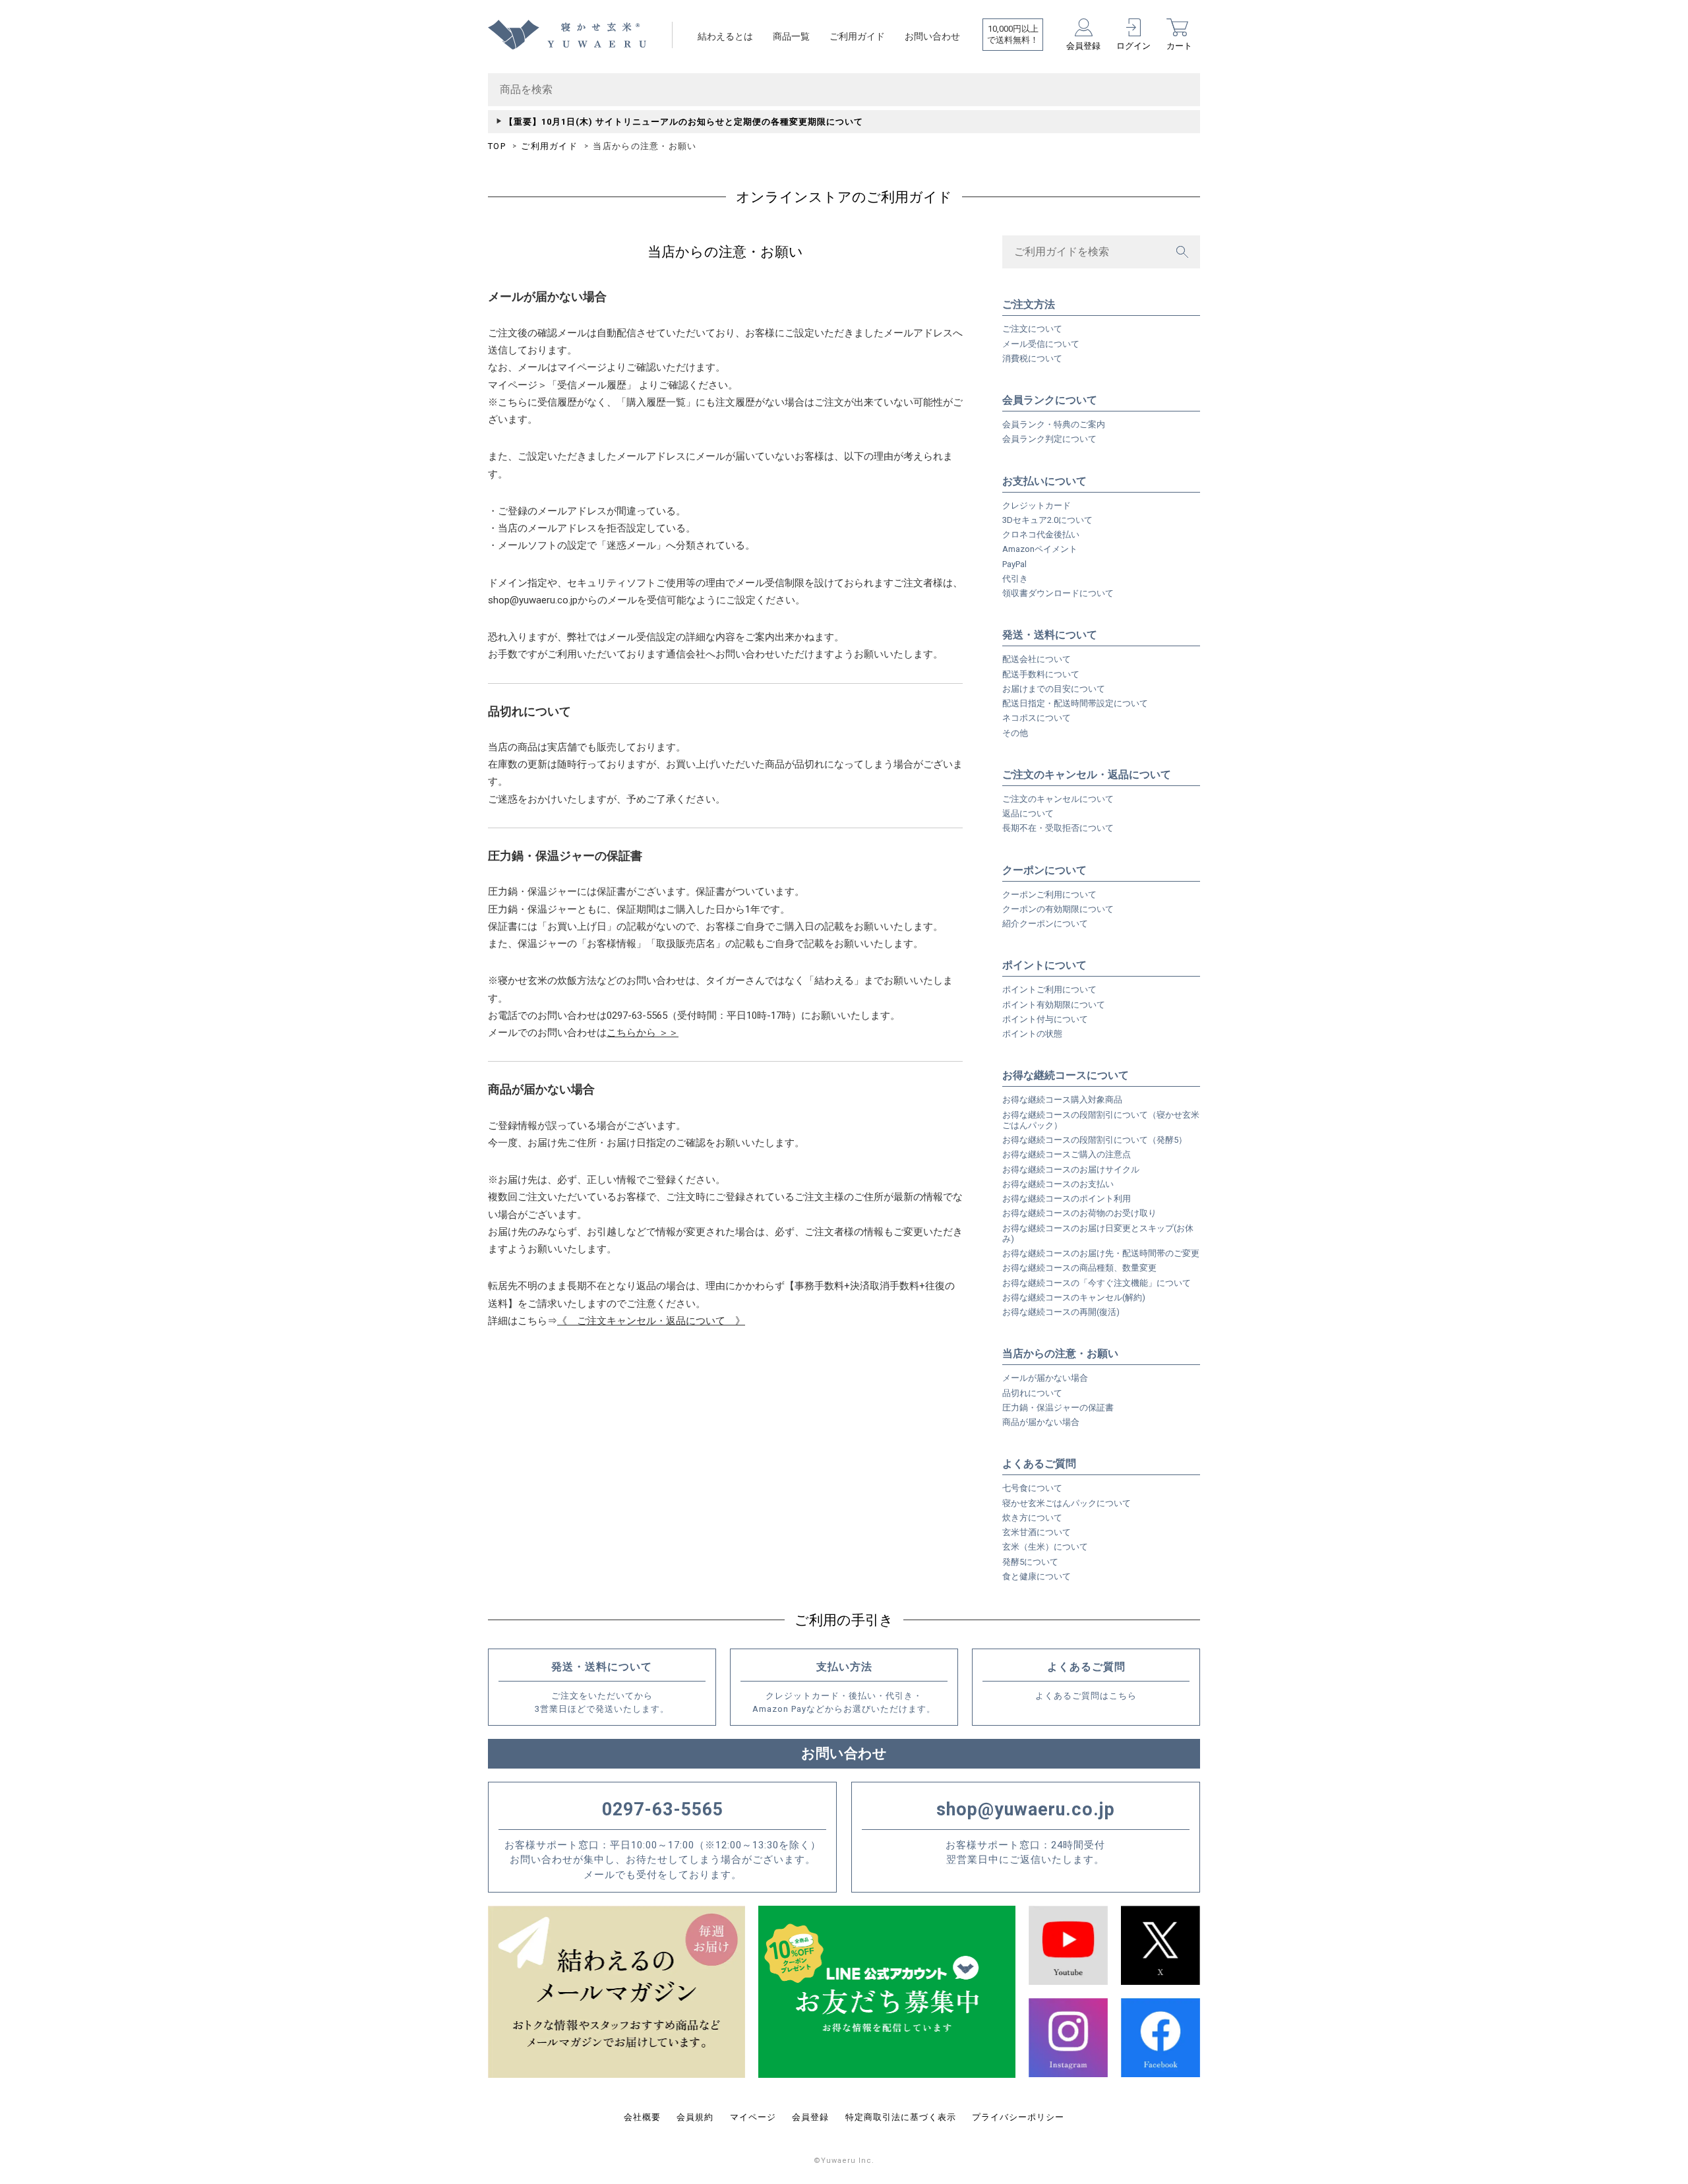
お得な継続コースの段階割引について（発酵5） (1095, 1140)
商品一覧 (791, 36)
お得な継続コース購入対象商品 (1062, 1100)
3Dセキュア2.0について (1047, 520)
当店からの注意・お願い (1060, 1353)
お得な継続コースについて (1066, 1075)
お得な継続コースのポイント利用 (1067, 1198)
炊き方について (1032, 1518)
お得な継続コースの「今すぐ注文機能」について (1097, 1283)
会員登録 (810, 2117)
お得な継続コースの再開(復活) (1061, 1312)
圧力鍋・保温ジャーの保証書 (1058, 1408)
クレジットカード (1037, 505)
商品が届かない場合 (1041, 1422)
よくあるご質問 (1039, 1464)
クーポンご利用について (1049, 895)
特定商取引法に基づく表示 (901, 2117)
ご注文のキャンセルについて (1058, 799)
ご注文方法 (1029, 304)
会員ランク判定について (1049, 439)
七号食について (1032, 1488)
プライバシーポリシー (1018, 2117)
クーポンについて (1044, 870)
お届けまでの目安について (1054, 689)
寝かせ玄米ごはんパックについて (1067, 1503)
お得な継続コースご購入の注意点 (1067, 1154)
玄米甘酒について (1037, 1532)
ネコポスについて (1037, 718)
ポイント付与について (1045, 1019)
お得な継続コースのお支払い (1058, 1184)
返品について (1028, 813)
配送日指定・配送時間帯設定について (1075, 703)
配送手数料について (1041, 674)
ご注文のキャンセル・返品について (1087, 774)
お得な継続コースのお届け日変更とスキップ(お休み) (1098, 1233)
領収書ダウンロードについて (1058, 593)
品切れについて (1032, 1393)
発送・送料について (1050, 635)
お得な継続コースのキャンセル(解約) (1074, 1297)
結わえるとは (725, 36)
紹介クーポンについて (1045, 924)
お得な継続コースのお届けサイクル (1071, 1169)
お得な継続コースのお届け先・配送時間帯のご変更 (1101, 1253)
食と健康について (1037, 1576)
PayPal (1014, 564)
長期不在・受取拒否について (1058, 828)
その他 (1015, 733)
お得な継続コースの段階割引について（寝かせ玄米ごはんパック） (1101, 1120)
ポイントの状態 (1032, 1034)
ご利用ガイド (857, 36)
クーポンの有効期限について (1058, 909)
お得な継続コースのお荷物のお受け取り (1079, 1213)
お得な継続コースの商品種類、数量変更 (1079, 1268)
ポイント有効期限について (1054, 1005)
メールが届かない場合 (1045, 1378)
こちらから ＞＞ (643, 1033)
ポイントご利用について (1049, 989)
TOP (497, 146)
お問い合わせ (932, 36)
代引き (1015, 579)
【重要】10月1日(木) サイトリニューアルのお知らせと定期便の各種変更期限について (684, 122)
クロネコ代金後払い (1041, 534)
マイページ (753, 2117)
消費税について (1032, 358)
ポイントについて (1044, 965)
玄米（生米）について (1045, 1547)
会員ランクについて (1050, 400)
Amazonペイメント (1040, 549)
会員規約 (695, 2117)
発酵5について (1030, 1562)
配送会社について (1037, 659)
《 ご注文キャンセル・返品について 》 (651, 1321)
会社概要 (642, 2117)
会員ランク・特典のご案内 (1054, 424)
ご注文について (1032, 329)
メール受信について (1041, 344)
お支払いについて (1044, 481)
